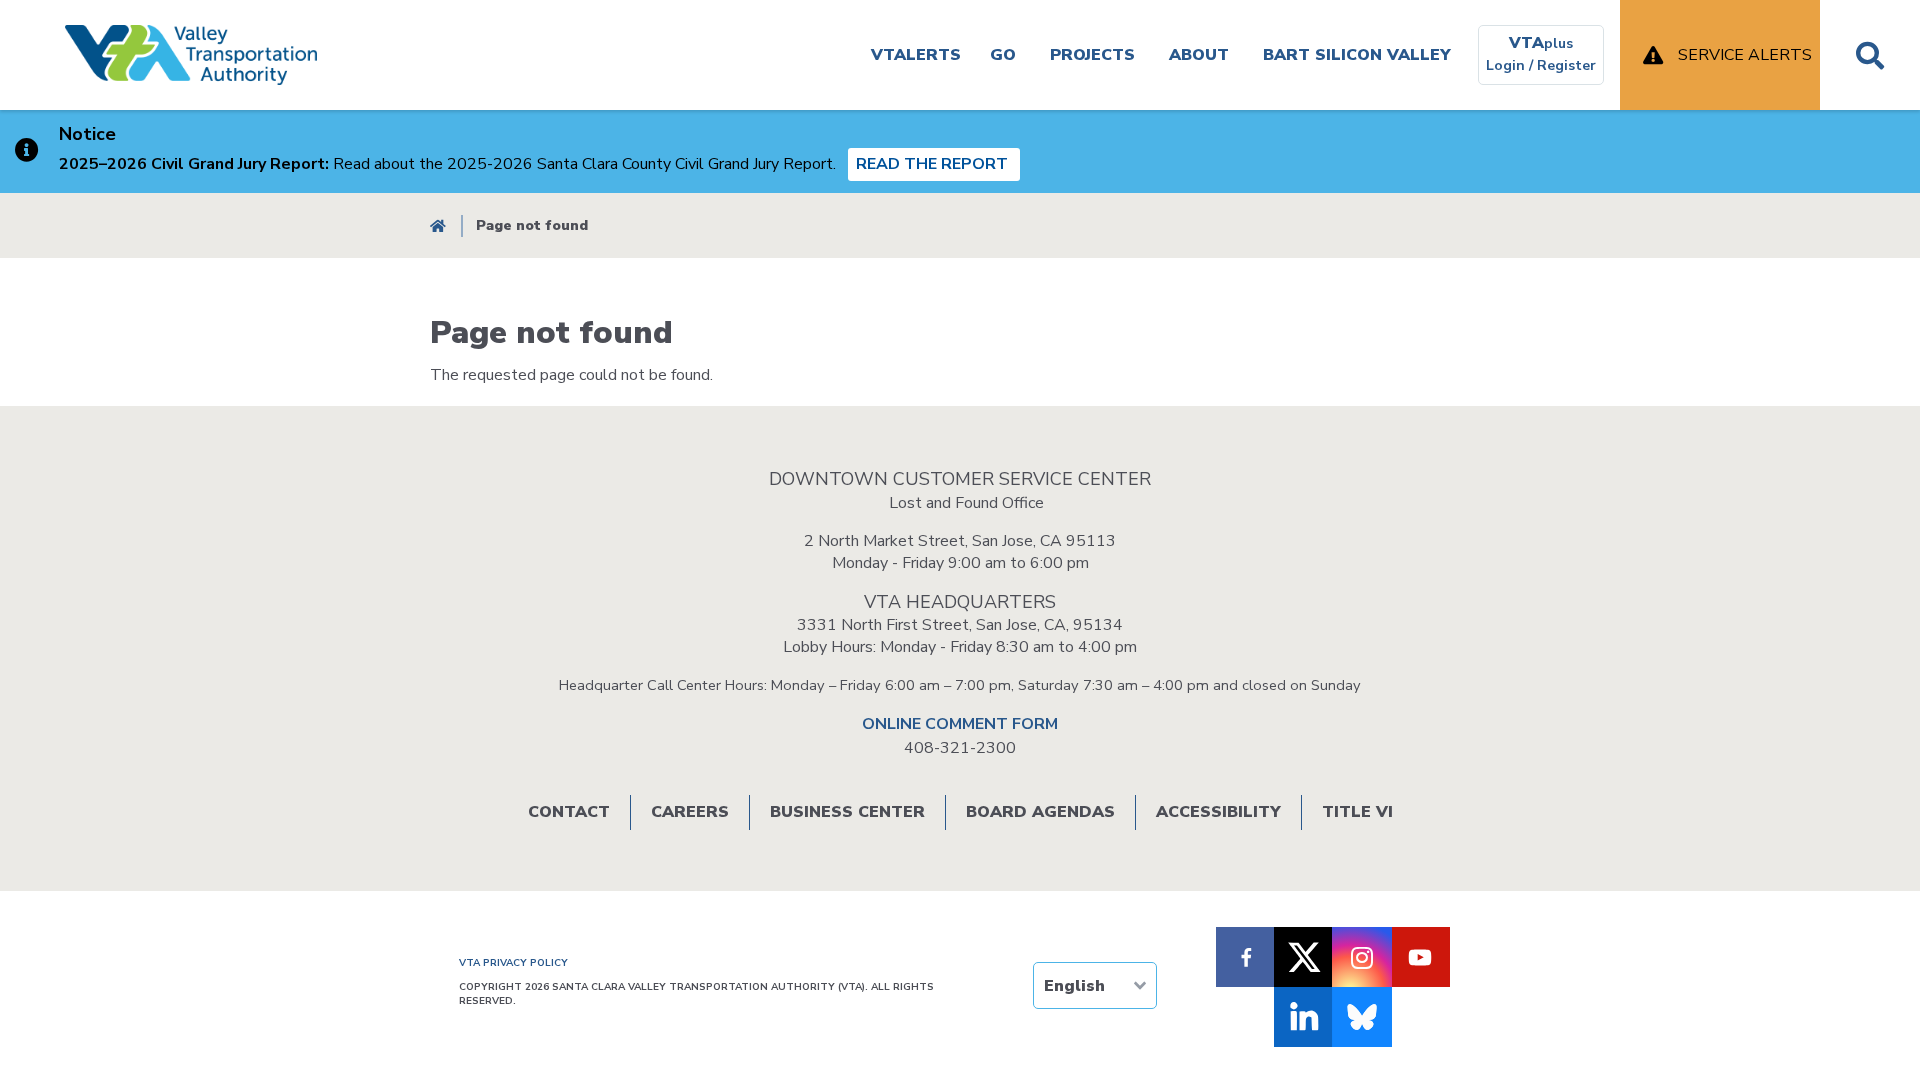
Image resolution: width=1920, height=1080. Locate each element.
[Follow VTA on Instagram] (1362, 957)
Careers (690, 812)
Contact (569, 812)
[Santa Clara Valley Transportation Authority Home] (191, 55)
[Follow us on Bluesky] (1362, 1017)
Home (438, 225)
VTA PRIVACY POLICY (513, 963)
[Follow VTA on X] (1304, 957)
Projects (1092, 55)
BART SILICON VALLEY (1357, 55)
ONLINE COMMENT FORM (960, 724)
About (1199, 55)
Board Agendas (1040, 812)
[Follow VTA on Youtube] (1420, 957)
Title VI (1357, 812)
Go (1003, 55)
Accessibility (1218, 812)
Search (1870, 55)
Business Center (847, 812)
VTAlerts (916, 55)
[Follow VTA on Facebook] (1246, 957)
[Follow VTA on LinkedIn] (1304, 1017)
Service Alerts (1745, 55)
